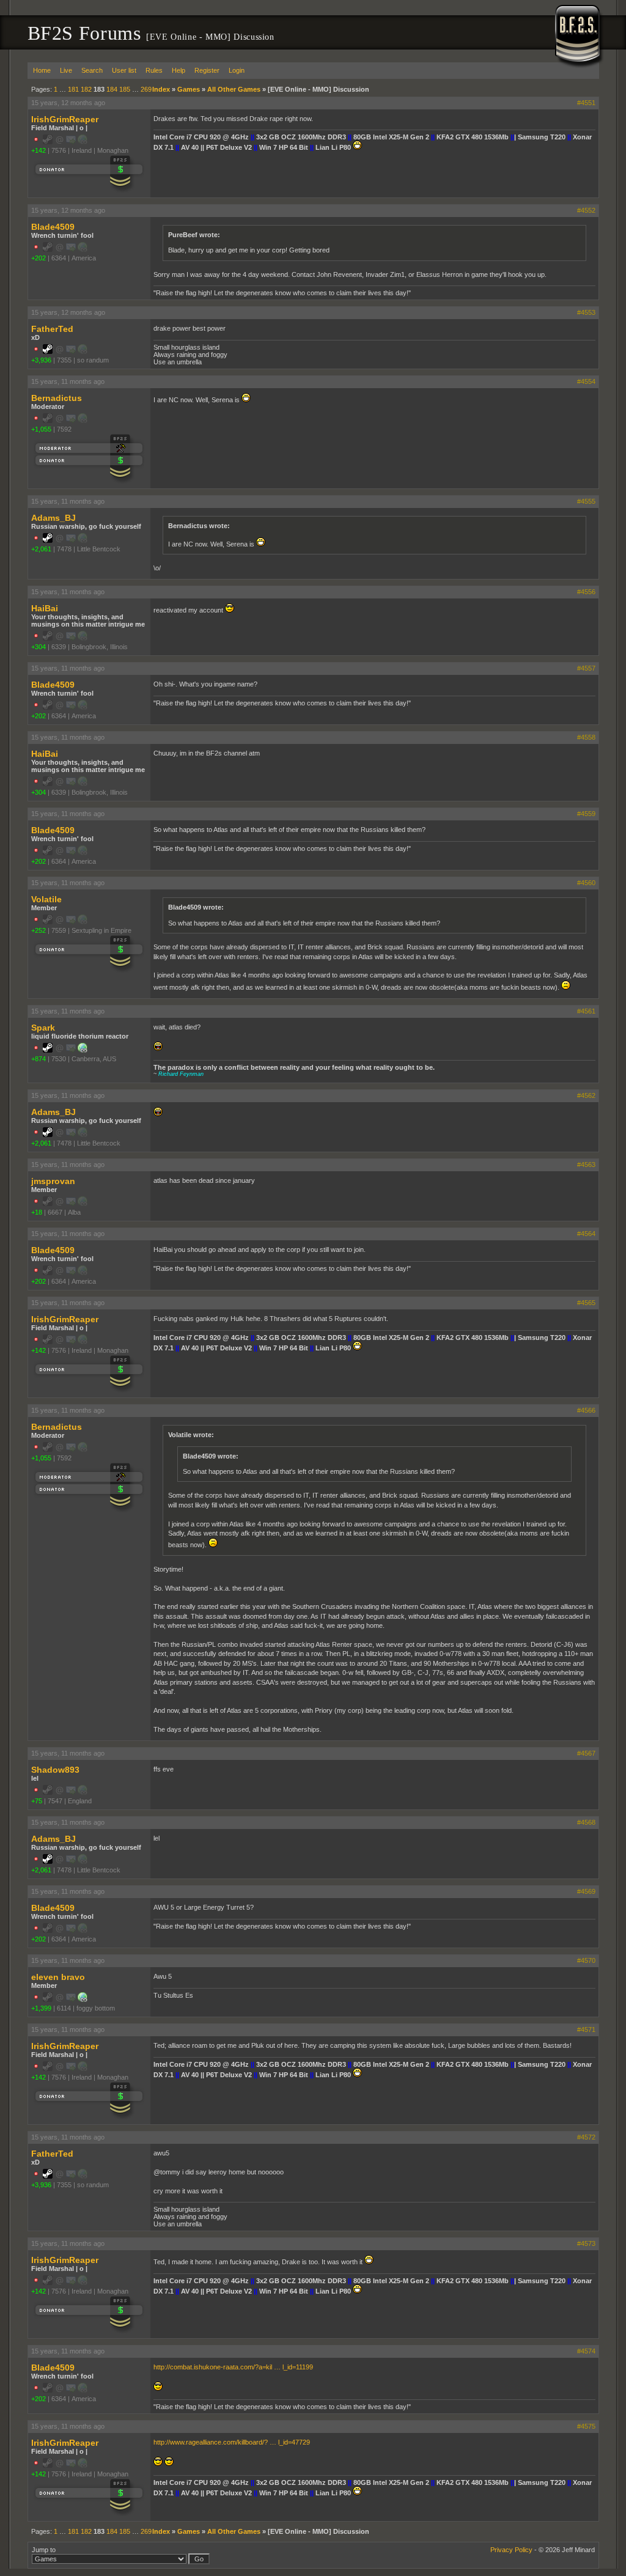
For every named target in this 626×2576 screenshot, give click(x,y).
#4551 (586, 103)
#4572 (586, 2137)
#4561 (586, 1011)
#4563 (586, 1165)
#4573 (586, 2243)
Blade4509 (53, 227)
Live (66, 70)
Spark (43, 1028)
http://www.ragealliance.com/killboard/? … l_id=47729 (232, 2442)
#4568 (586, 1822)
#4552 (586, 210)
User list (124, 70)
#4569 (586, 1891)
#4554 (586, 381)
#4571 (586, 2030)
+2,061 (41, 549)
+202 (39, 258)
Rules (154, 70)
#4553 (586, 312)
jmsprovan (53, 1181)
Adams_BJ (53, 518)
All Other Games (234, 89)
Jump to (44, 2550)
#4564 (586, 1234)
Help (179, 70)
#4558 (586, 737)
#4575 (586, 2426)
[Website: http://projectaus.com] (83, 1050)
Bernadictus (57, 398)
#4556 (586, 592)
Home (42, 70)
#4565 (586, 1303)
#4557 (586, 668)
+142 (39, 150)
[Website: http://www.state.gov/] (83, 2000)
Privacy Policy (511, 2550)
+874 (39, 1059)
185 (125, 89)
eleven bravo (58, 1977)
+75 (37, 1801)
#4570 (586, 1960)
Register (207, 70)
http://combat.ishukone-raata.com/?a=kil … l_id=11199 (233, 2367)
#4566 (586, 1410)
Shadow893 (55, 1770)
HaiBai (45, 608)
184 (112, 89)
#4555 (586, 501)
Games (189, 89)
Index (161, 89)
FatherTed (52, 329)
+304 (39, 647)
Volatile (46, 899)
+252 (39, 930)
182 (86, 89)
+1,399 (41, 2008)
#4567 (586, 1753)
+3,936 (41, 360)
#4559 (586, 814)
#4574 (586, 2351)
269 (146, 89)
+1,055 (41, 429)
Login (237, 70)
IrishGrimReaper (65, 119)
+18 (37, 1212)
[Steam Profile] (48, 351)
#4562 (586, 1095)
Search (92, 70)
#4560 (586, 883)
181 (73, 89)
